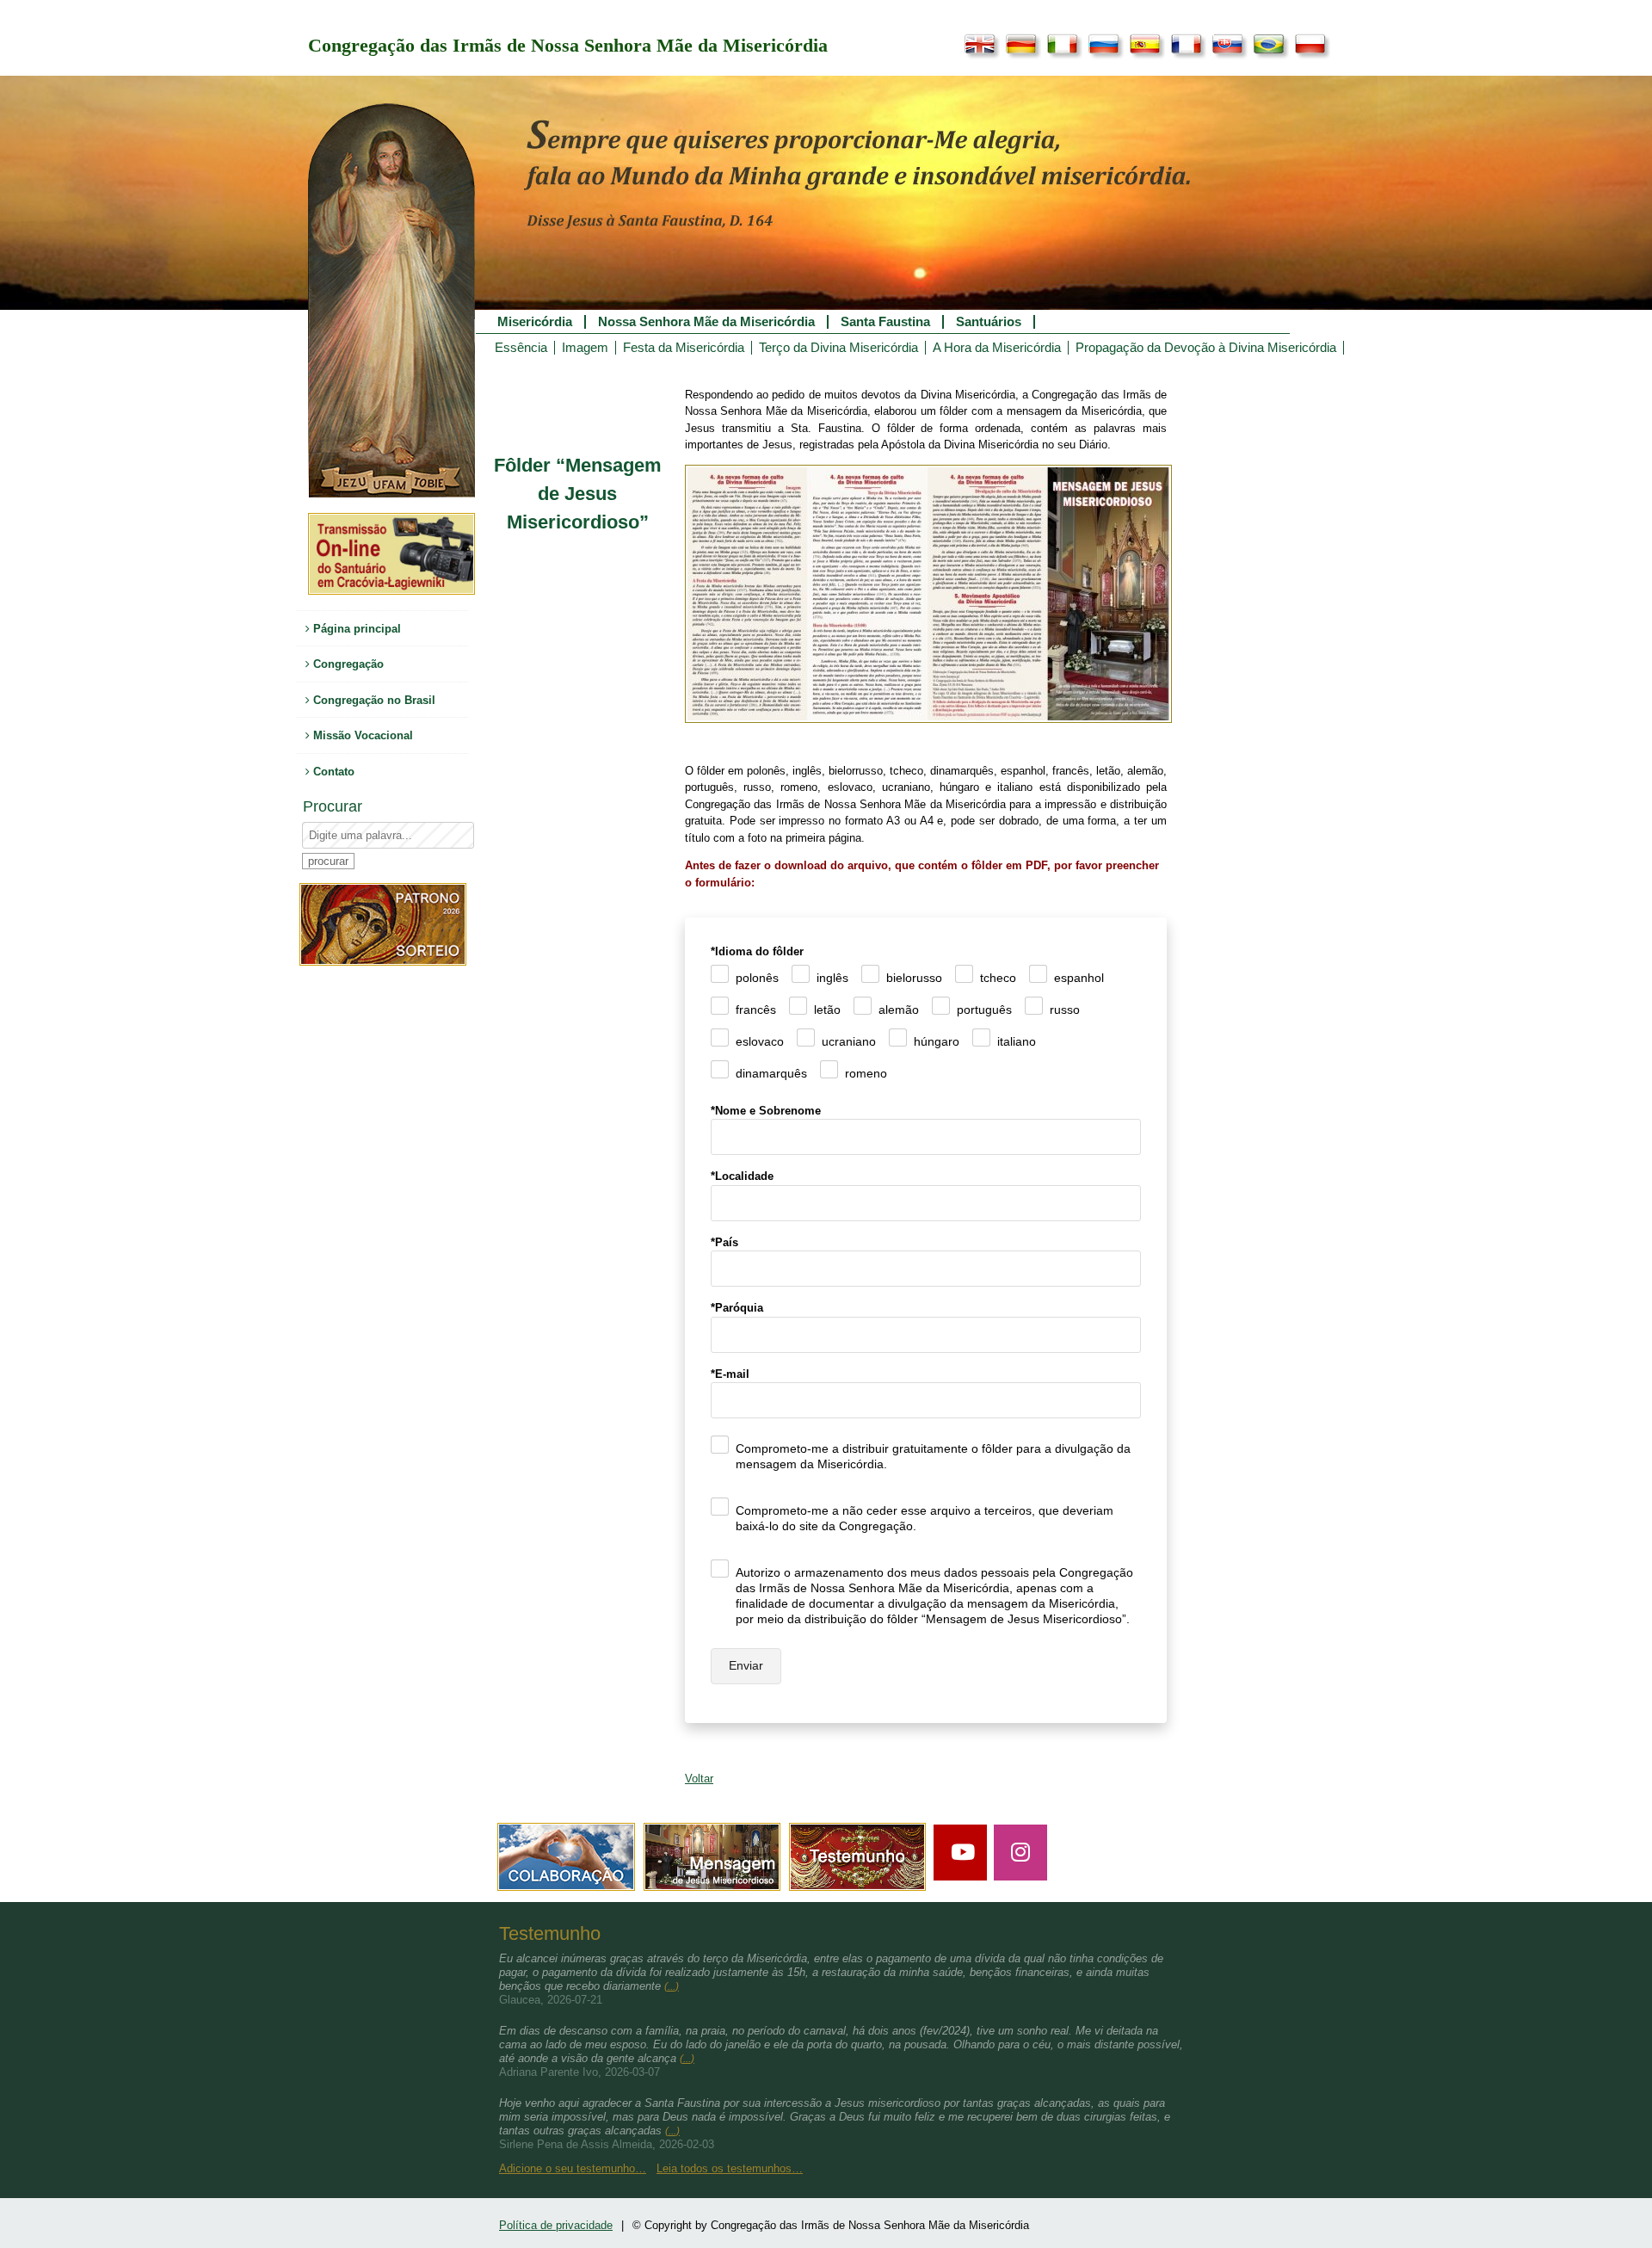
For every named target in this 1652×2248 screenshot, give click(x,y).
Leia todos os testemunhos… (730, 2168)
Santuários (989, 322)
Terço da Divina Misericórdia (838, 348)
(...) (672, 1986)
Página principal (355, 629)
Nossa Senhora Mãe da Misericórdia (706, 322)
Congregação (347, 664)
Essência (521, 348)
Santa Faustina (885, 322)
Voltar (699, 1779)
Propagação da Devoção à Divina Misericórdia (1206, 348)
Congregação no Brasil (373, 700)
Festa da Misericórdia (684, 348)
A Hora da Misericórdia (997, 348)
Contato (332, 772)
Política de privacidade (556, 2225)
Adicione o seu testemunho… (573, 2168)
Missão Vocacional (361, 735)
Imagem (585, 348)
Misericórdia (535, 322)
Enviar (746, 1665)
